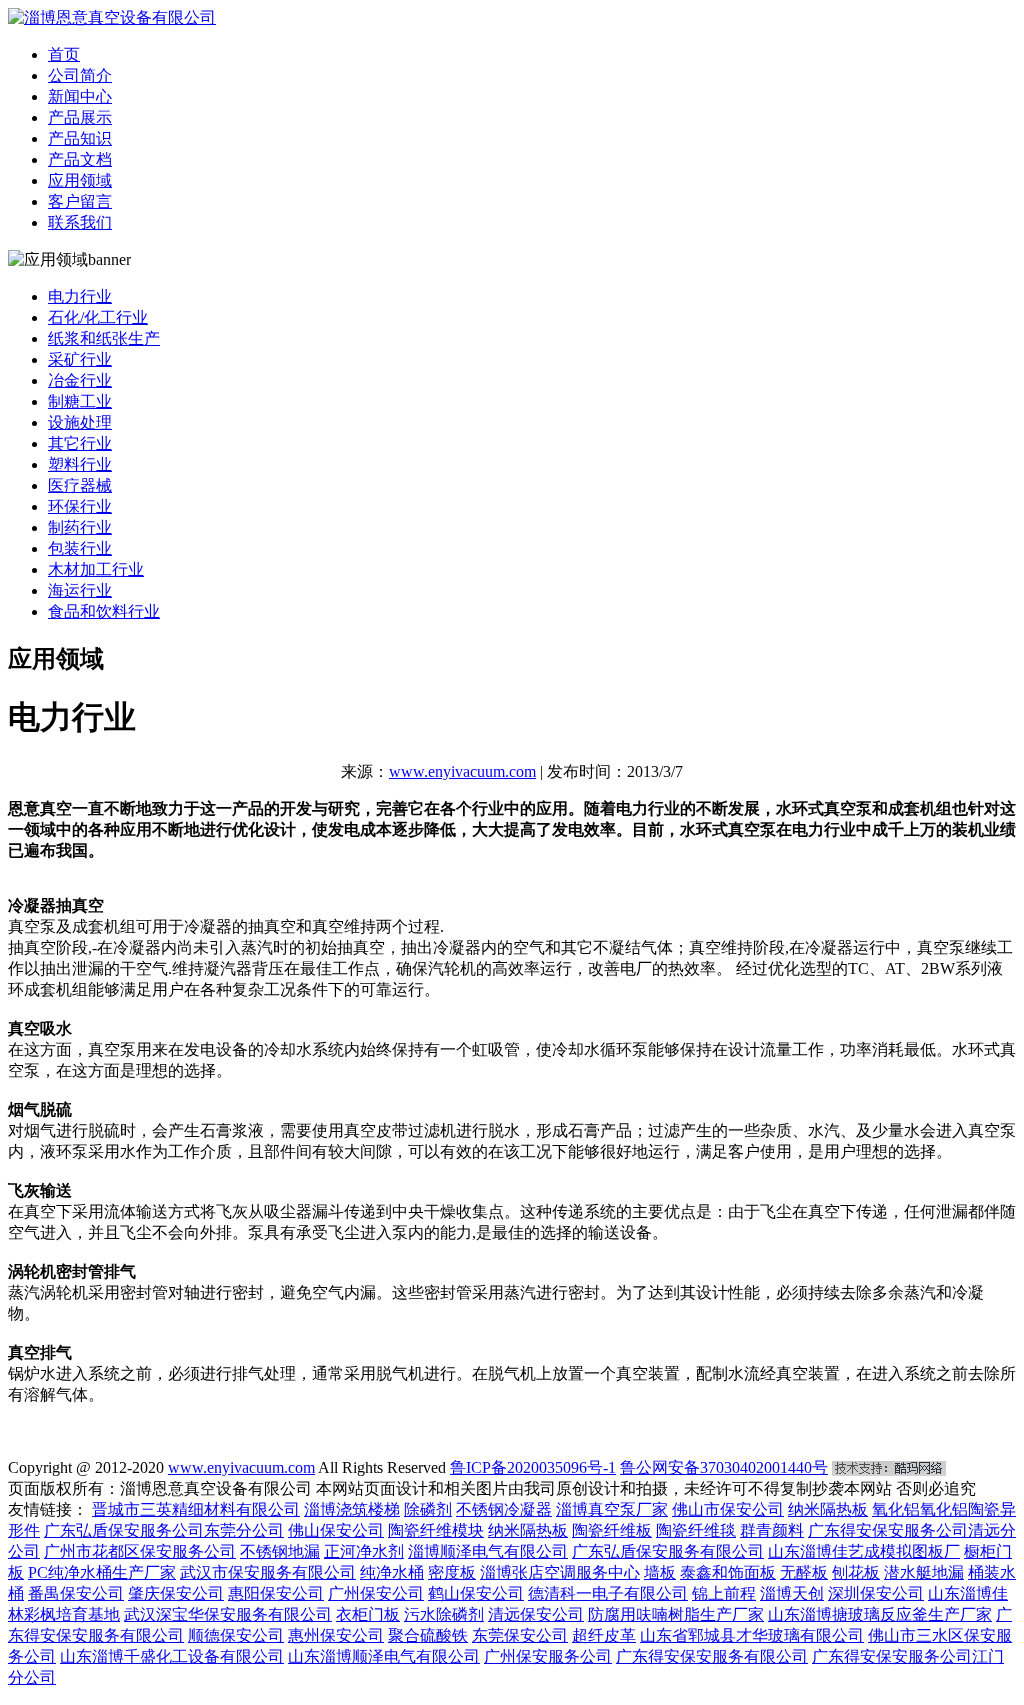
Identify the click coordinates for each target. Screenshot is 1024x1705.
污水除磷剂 (444, 1614)
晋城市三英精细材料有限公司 (196, 1509)
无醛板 (804, 1572)
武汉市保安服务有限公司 (268, 1572)
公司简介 (80, 75)
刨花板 (856, 1572)
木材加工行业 (96, 569)
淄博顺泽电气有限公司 (488, 1551)
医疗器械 (80, 485)
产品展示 (80, 117)
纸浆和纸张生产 (104, 338)
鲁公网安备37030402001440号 (724, 1467)
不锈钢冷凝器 (504, 1509)
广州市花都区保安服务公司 (140, 1551)
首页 (64, 54)
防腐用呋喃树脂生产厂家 (676, 1614)
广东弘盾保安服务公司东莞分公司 (164, 1530)
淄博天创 (792, 1593)
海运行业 (80, 590)
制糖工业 (80, 401)
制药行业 (80, 527)
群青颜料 (772, 1530)
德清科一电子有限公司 (608, 1593)
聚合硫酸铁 (428, 1635)
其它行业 (80, 443)
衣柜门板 (368, 1614)
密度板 (452, 1572)
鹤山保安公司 (476, 1593)
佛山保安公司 (336, 1530)
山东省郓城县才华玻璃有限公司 (752, 1635)
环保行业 (80, 506)
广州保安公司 (376, 1593)
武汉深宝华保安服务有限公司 (228, 1614)
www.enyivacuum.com (462, 771)
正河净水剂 (364, 1551)
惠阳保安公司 (276, 1593)
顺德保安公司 (236, 1635)
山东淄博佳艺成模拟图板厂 (864, 1551)
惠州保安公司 (336, 1635)
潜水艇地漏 (924, 1572)
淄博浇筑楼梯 (352, 1509)
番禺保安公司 (76, 1593)
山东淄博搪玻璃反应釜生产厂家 (880, 1614)
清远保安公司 (536, 1614)
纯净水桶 (392, 1572)
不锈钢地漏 (280, 1551)
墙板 (660, 1572)
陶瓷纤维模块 (436, 1530)
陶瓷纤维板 (612, 1530)
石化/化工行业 (98, 317)
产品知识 (80, 138)
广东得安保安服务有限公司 (712, 1656)
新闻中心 (80, 96)
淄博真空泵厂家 (612, 1509)
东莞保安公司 (520, 1635)
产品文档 (80, 159)
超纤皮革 (604, 1635)
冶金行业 (80, 380)
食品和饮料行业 (104, 611)
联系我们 (80, 222)
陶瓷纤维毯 (696, 1530)
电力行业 (80, 296)
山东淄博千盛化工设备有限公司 (172, 1656)
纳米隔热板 (828, 1509)
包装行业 (80, 548)
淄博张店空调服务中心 (560, 1572)
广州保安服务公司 (548, 1656)
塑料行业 (80, 464)
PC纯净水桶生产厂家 (102, 1572)
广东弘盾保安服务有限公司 (668, 1551)
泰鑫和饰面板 (728, 1572)
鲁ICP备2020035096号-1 (533, 1467)
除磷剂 (428, 1509)
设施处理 (80, 422)
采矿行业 (80, 359)
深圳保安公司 (876, 1593)
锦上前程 (724, 1593)
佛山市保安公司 (728, 1509)
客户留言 (80, 201)
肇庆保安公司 (176, 1593)
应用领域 (80, 180)
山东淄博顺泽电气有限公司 (384, 1656)
